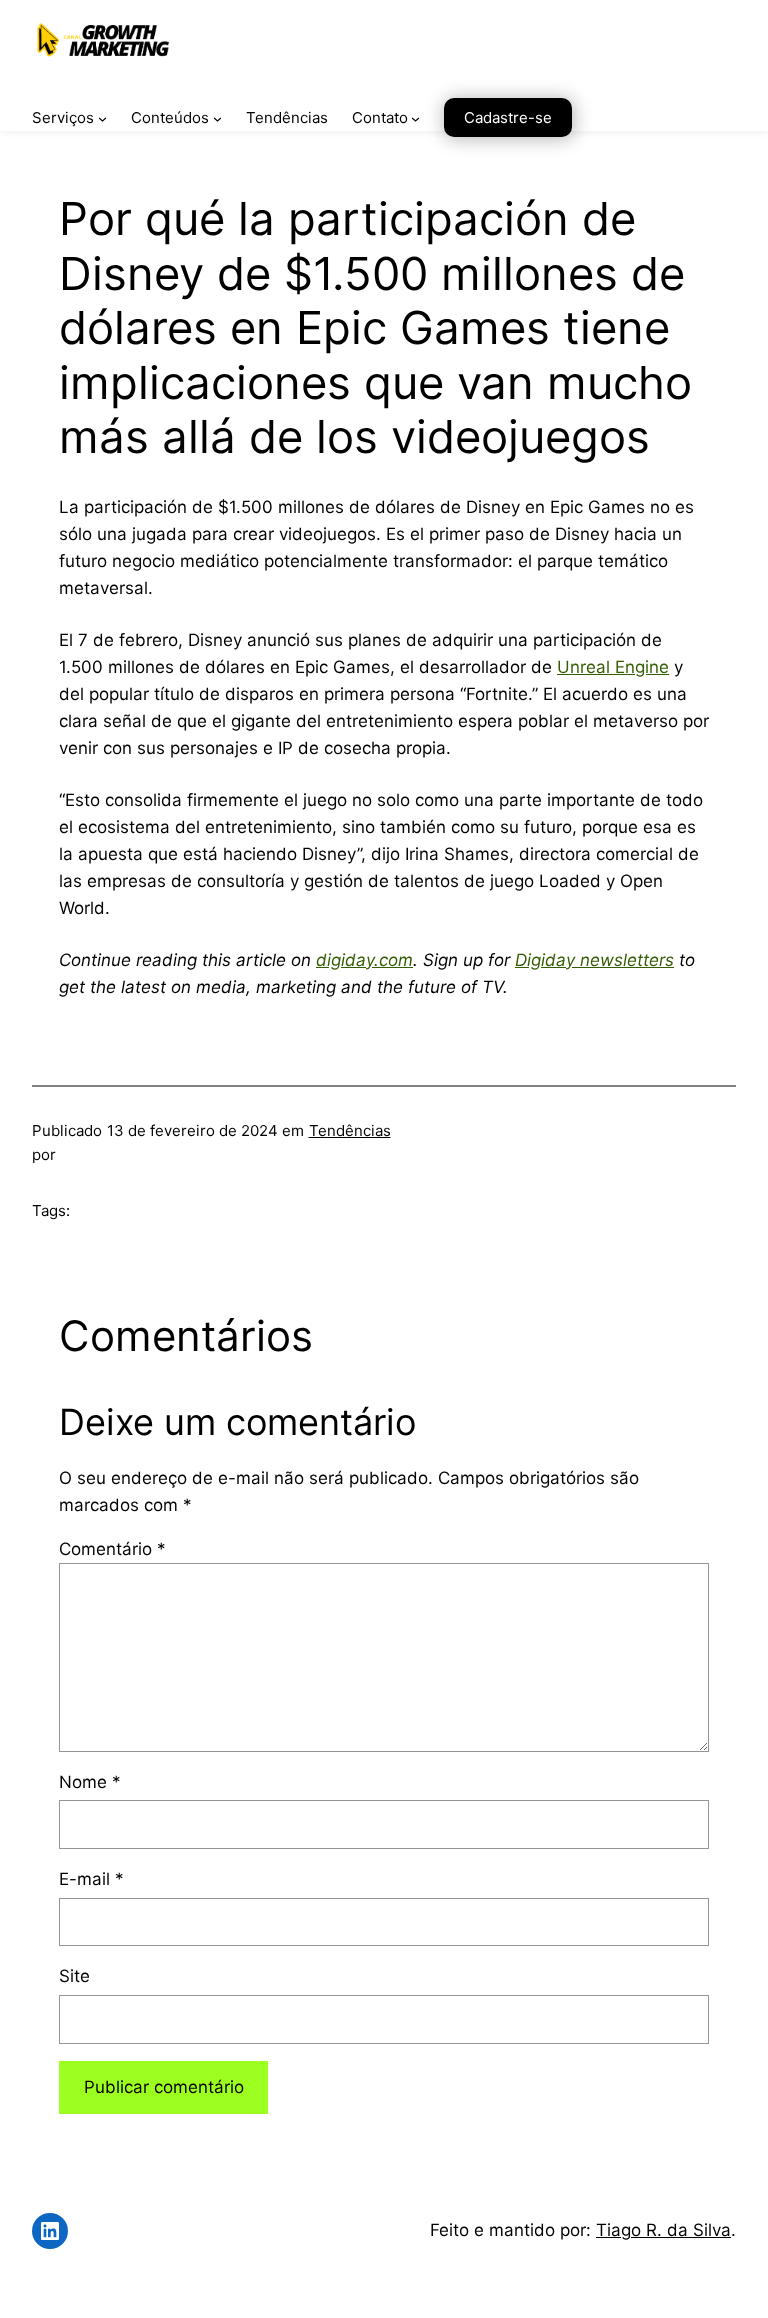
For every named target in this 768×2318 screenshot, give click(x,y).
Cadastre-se (508, 117)
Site (74, 1976)
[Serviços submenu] (102, 118)
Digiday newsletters (594, 960)
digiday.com (364, 960)
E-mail (91, 1879)
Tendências (350, 1130)
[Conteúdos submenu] (217, 118)
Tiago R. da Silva (663, 2230)
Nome (90, 1782)
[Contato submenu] (415, 118)
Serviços (63, 117)
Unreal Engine (613, 667)
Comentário (112, 1549)
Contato (380, 117)
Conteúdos (170, 117)
